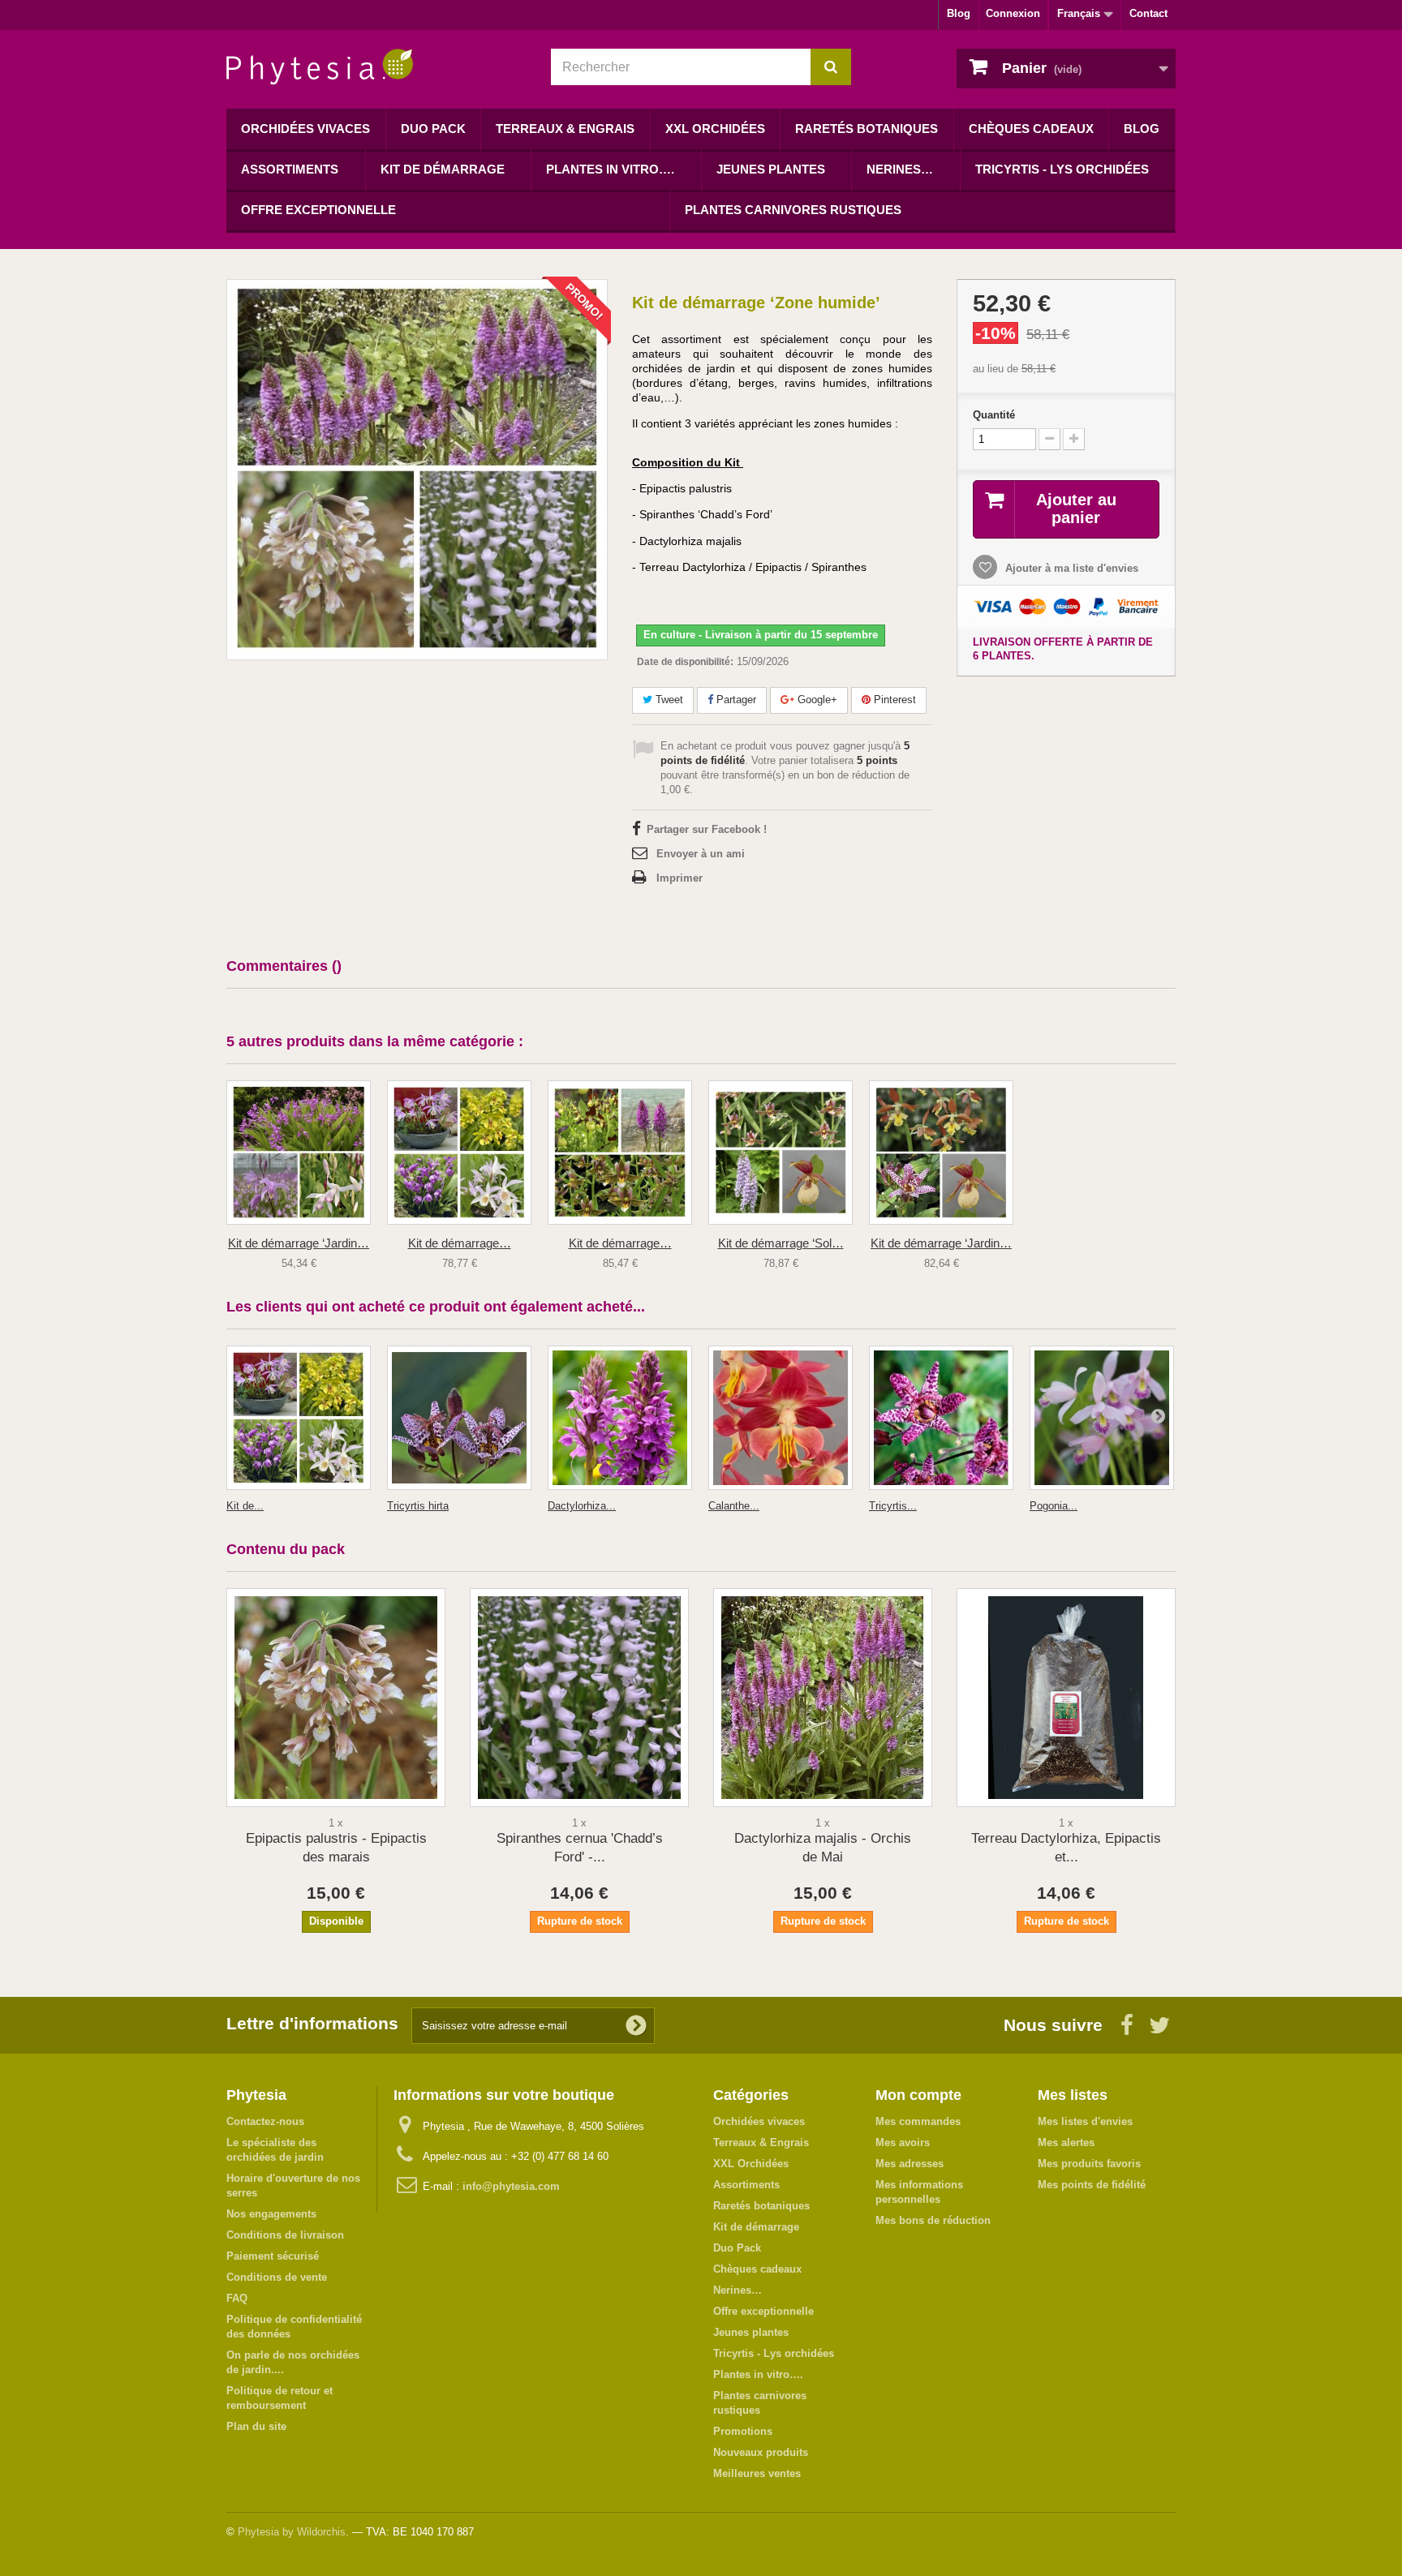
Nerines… (900, 169)
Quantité (994, 415)
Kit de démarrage (443, 169)
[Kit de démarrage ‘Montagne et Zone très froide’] (620, 1153)
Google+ (816, 700)
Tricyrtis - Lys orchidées (1062, 169)
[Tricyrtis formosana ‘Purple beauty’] (941, 1418)
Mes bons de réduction (933, 2220)
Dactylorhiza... (582, 1506)
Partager (735, 700)
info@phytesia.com (511, 2186)
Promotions (743, 2431)
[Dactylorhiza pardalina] (620, 1418)
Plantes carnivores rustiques (793, 210)
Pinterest (893, 700)
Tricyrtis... (893, 1506)
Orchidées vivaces (305, 129)
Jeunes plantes (771, 169)
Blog (959, 13)
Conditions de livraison (285, 2235)
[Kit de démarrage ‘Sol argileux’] (781, 1153)
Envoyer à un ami (701, 854)
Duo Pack (433, 129)
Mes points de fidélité (1092, 2185)
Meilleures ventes (757, 2473)
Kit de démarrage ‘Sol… (781, 1243)
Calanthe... (734, 1506)
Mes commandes (918, 2121)
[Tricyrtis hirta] (459, 1418)
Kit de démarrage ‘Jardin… (299, 1243)
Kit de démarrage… (460, 1243)
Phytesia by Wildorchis (292, 2532)
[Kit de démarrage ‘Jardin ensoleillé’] (299, 1153)
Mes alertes (1066, 2142)
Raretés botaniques (867, 129)
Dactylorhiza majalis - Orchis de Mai (823, 1848)
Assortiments (290, 169)
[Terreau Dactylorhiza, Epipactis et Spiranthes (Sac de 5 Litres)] (1066, 1698)
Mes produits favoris (1089, 2164)
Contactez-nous (265, 2121)
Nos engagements (271, 2214)
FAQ (237, 2298)
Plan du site (256, 2426)
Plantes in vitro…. (610, 169)
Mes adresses (910, 2164)
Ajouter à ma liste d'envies (1070, 568)
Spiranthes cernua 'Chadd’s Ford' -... (580, 1848)
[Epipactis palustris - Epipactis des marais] (336, 1698)
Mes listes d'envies (1085, 2121)
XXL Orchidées (715, 129)
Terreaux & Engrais (565, 129)
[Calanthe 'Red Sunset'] (781, 1418)
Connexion (1013, 13)
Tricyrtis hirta (418, 1506)
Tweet (668, 700)
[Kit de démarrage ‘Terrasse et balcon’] (459, 1153)
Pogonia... (1054, 1506)
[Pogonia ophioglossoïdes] (1102, 1418)
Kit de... (245, 1506)
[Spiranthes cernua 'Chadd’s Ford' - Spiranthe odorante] (579, 1698)
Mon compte (918, 2095)
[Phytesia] (376, 67)
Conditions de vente (277, 2277)
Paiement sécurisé (273, 2256)
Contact (1148, 13)
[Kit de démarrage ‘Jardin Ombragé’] (941, 1153)
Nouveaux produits (761, 2452)
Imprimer (679, 878)
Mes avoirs (903, 2142)
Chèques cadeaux (1031, 129)
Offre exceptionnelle (318, 210)
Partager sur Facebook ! (707, 829)
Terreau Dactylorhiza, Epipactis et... (1066, 1848)
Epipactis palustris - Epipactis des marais (336, 1848)
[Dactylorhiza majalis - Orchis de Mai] (823, 1698)
